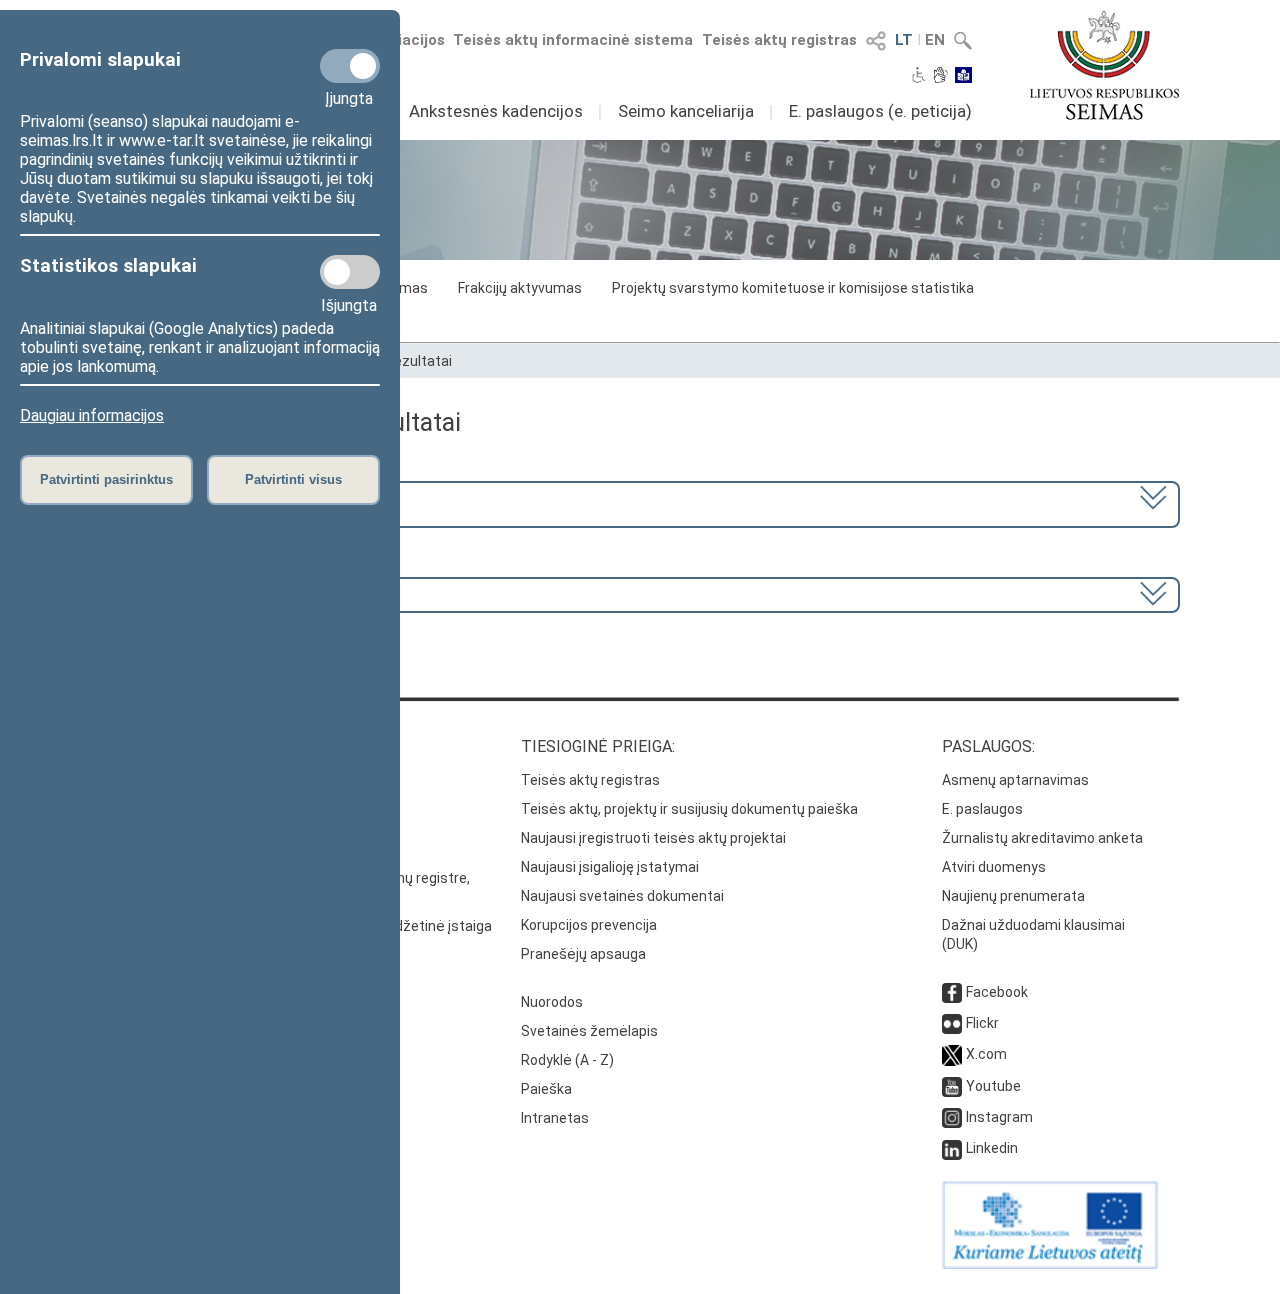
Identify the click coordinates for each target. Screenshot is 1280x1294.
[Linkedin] (952, 1148)
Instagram (999, 1117)
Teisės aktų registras (779, 40)
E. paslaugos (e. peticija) (880, 111)
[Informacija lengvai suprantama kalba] (963, 77)
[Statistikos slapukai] (350, 272)
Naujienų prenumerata (1013, 896)
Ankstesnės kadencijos (496, 111)
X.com (986, 1054)
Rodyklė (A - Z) (567, 1060)
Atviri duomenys (994, 867)
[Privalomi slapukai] (350, 66)
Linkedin (992, 1148)
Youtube (993, 1086)
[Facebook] (952, 992)
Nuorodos (552, 1002)
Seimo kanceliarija (686, 111)
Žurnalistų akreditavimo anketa (1042, 838)
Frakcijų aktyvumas (520, 288)
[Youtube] (952, 1086)
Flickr (982, 1023)
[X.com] (952, 1054)
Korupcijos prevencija (589, 925)
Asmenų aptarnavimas (1015, 780)
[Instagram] (952, 1117)
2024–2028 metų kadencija (208, 502)
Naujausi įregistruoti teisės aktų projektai (653, 838)
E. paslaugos (982, 809)
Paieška (546, 1089)
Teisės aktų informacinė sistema (573, 40)
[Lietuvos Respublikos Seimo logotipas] (1104, 65)
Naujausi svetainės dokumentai (622, 896)
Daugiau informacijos (92, 415)
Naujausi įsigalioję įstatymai (610, 867)
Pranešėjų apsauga (583, 954)
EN (935, 40)
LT (904, 40)
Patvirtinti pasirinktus (106, 479)
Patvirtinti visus (293, 479)
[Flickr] (952, 1023)
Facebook (997, 992)
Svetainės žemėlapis (589, 1031)
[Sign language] (940, 77)
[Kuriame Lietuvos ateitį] (1050, 1264)
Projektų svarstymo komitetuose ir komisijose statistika (793, 288)
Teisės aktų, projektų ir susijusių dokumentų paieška (689, 809)
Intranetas (555, 1118)
